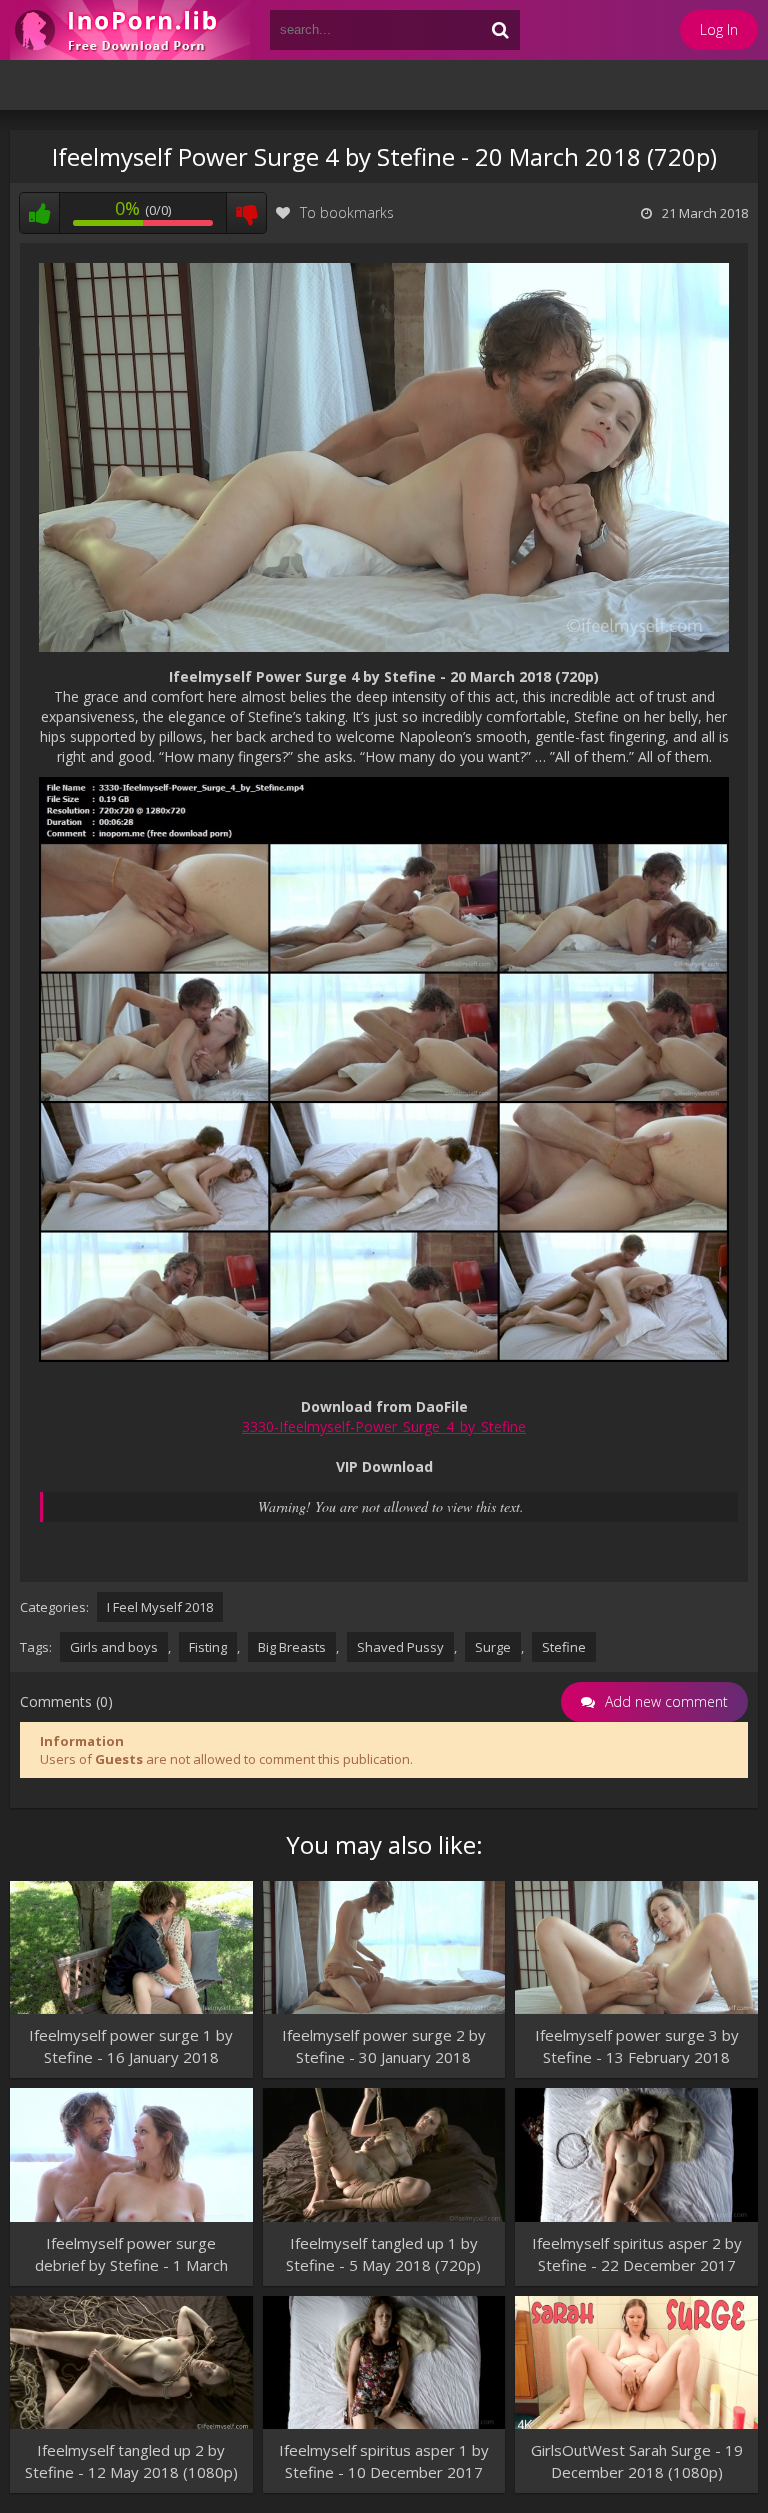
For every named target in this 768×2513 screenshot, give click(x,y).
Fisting (208, 1647)
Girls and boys (114, 1647)
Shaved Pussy (400, 1647)
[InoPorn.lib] (130, 30)
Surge (493, 1647)
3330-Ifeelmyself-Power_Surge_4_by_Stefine (384, 1426)
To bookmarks (347, 212)
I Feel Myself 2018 (160, 1607)
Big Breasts (292, 1647)
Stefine (564, 1647)
